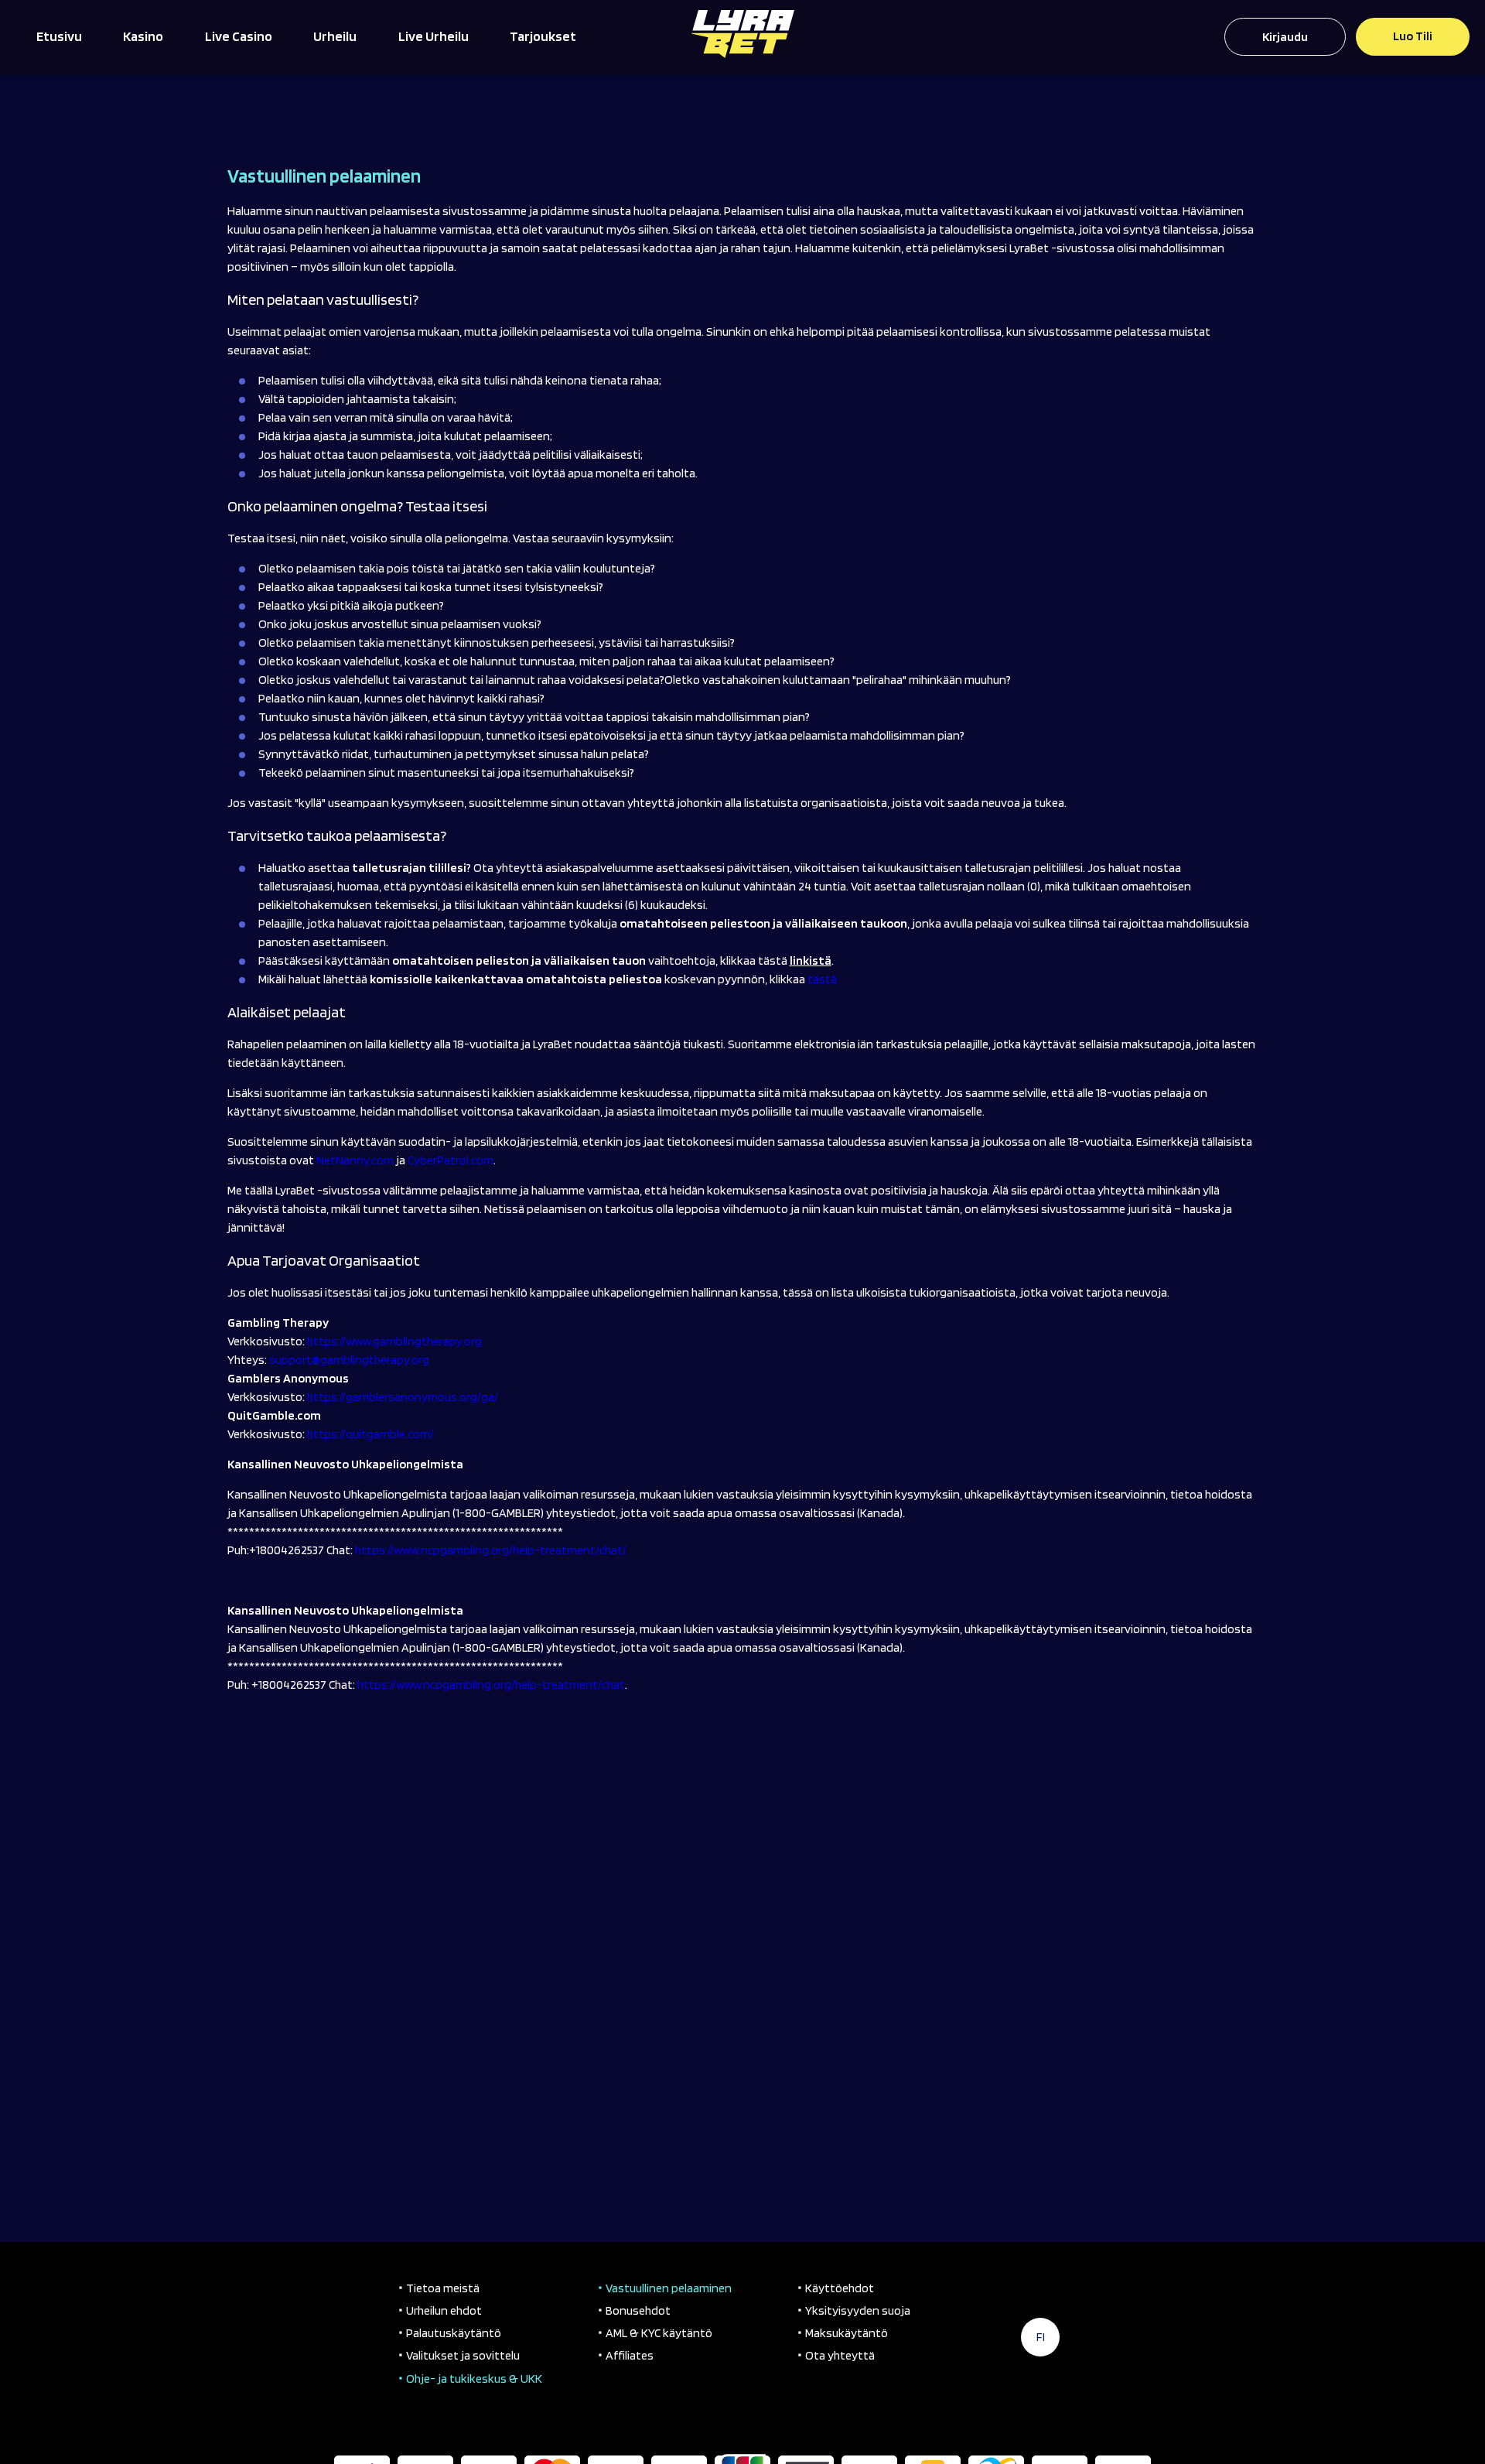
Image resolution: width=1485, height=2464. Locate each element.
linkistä (811, 960)
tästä (822, 979)
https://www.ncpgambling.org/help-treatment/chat (491, 1685)
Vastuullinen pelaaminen (669, 2288)
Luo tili (1413, 36)
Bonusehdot (638, 2310)
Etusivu (59, 36)
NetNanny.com (355, 1160)
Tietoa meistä (443, 2288)
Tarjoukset (543, 36)
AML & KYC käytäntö (659, 2333)
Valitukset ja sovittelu (463, 2355)
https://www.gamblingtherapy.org (394, 1341)
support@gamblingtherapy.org (349, 1360)
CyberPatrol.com (451, 1160)
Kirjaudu (1285, 37)
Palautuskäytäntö (454, 2333)
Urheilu (335, 36)
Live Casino (239, 36)
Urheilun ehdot (444, 2310)
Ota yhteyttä (840, 2355)
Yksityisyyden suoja (858, 2310)
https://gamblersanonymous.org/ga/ (403, 1397)
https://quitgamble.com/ (370, 1434)
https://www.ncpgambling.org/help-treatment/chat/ (491, 1550)
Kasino (143, 36)
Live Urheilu (434, 36)
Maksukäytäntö (847, 2333)
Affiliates (630, 2355)
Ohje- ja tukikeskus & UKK (474, 2379)
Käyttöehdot (840, 2288)
